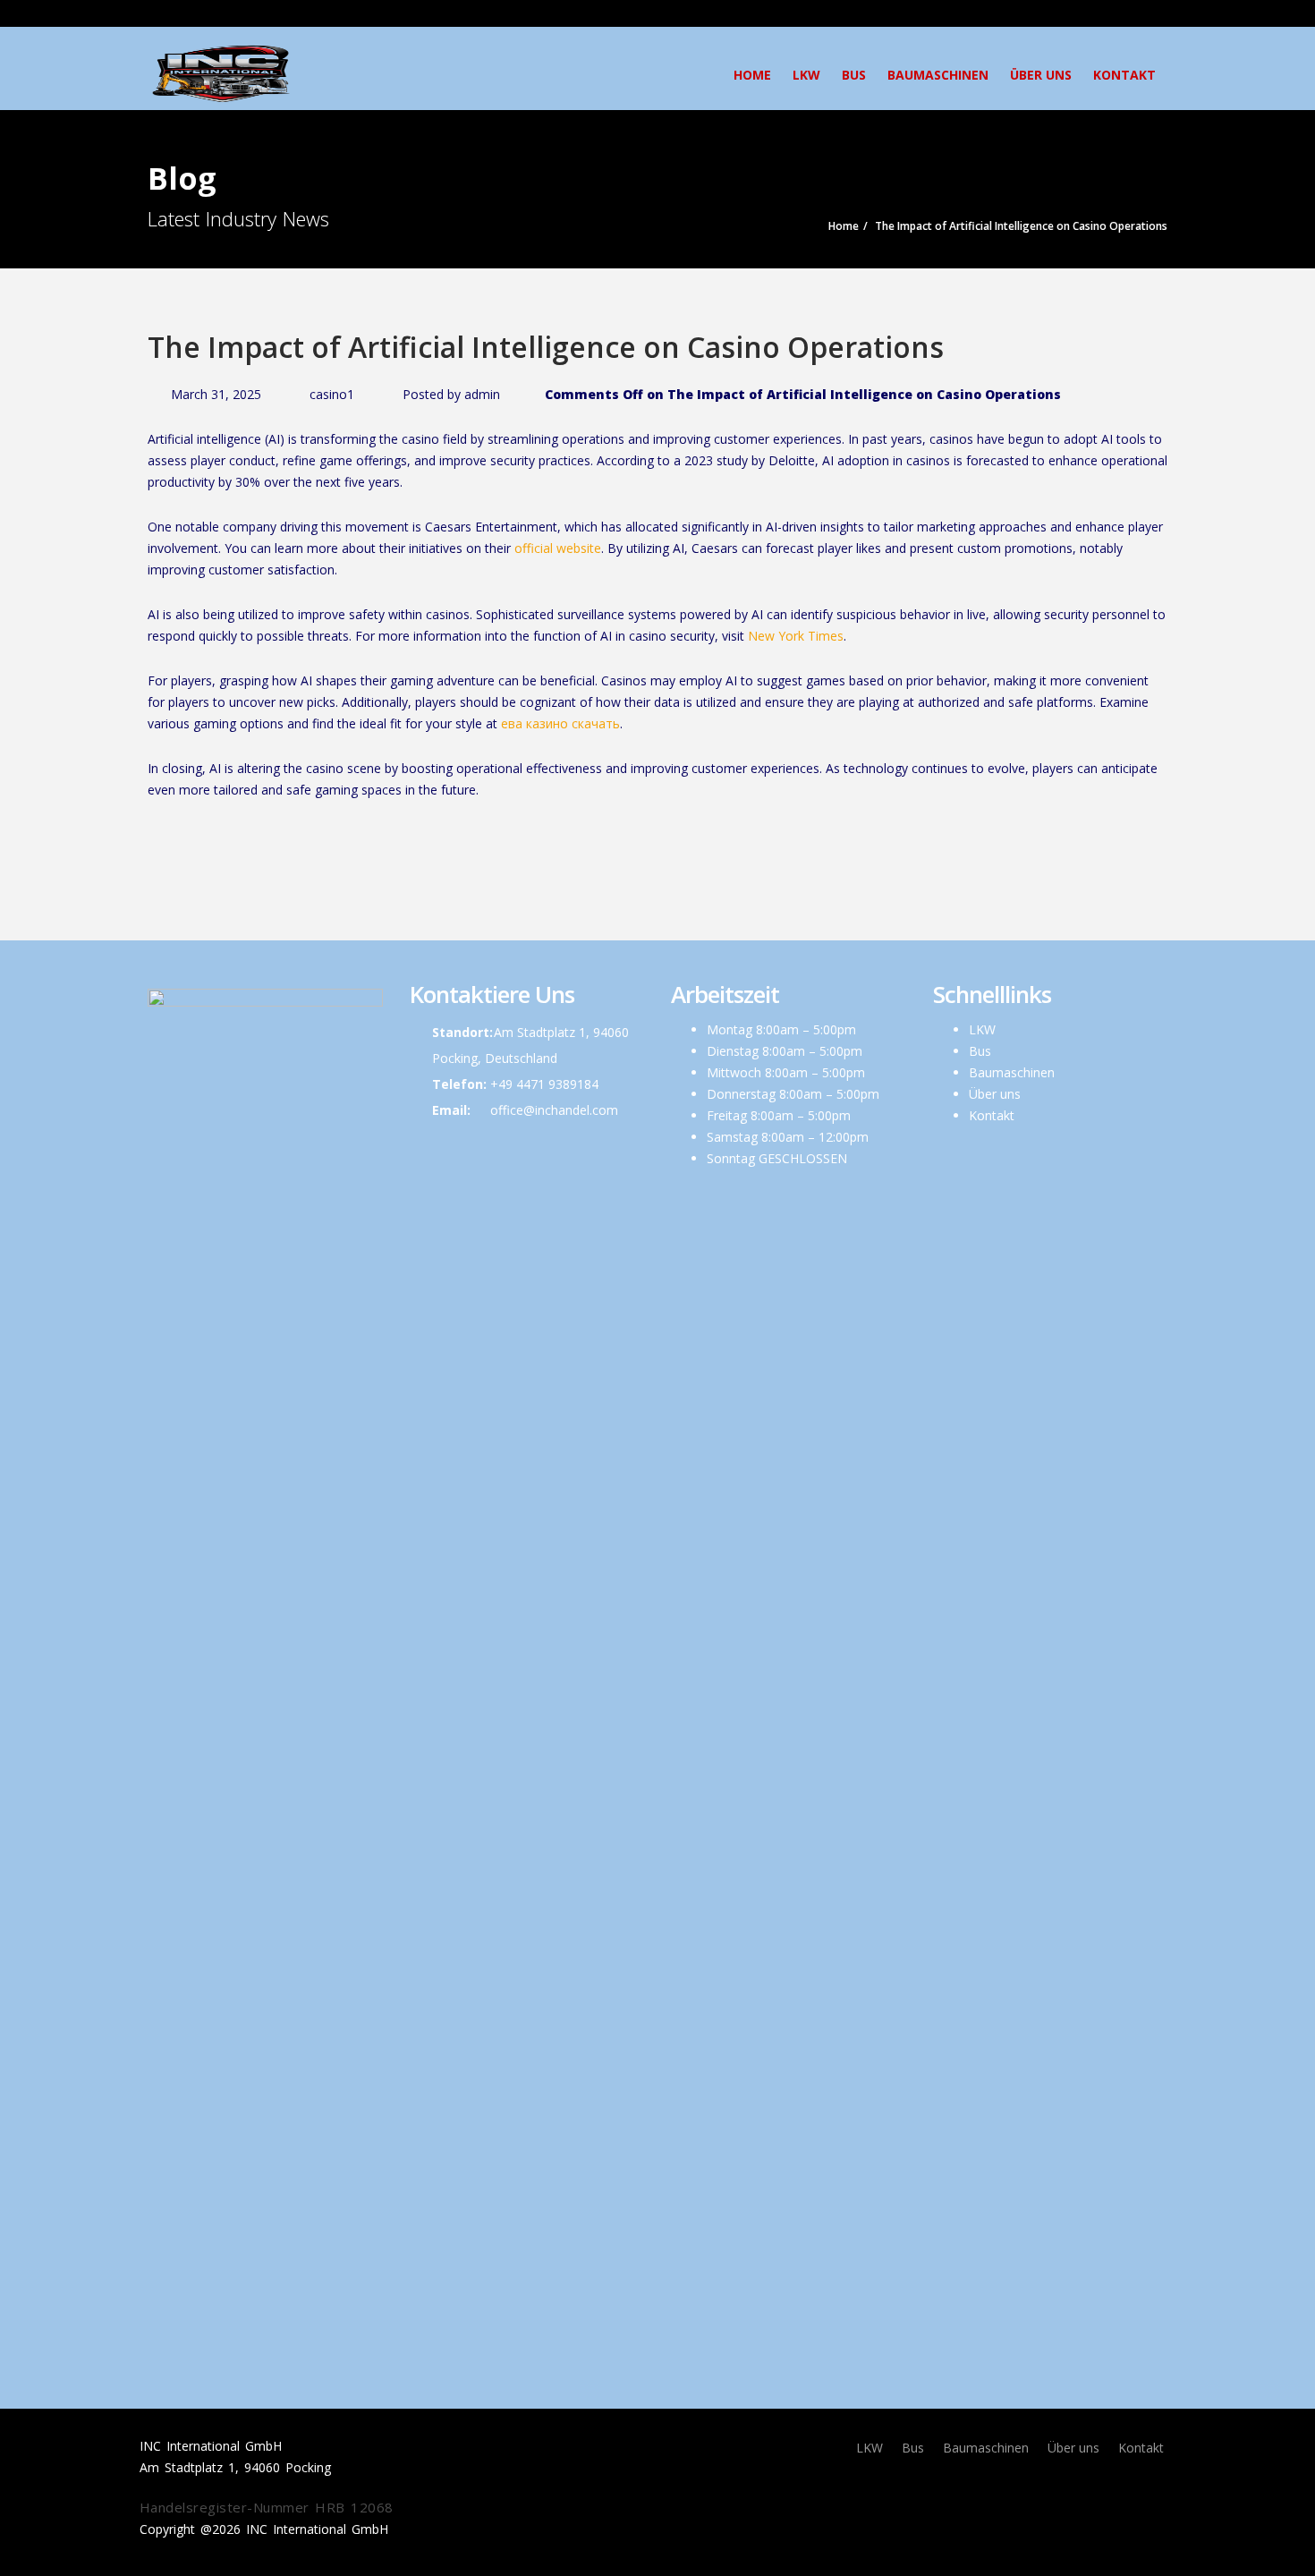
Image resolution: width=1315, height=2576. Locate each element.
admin (482, 394)
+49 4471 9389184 (544, 1084)
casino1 (332, 394)
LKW (806, 75)
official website (558, 548)
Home (752, 75)
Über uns (1041, 75)
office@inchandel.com (554, 1110)
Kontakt (1124, 75)
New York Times (796, 636)
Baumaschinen (938, 75)
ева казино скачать (560, 723)
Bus (854, 75)
